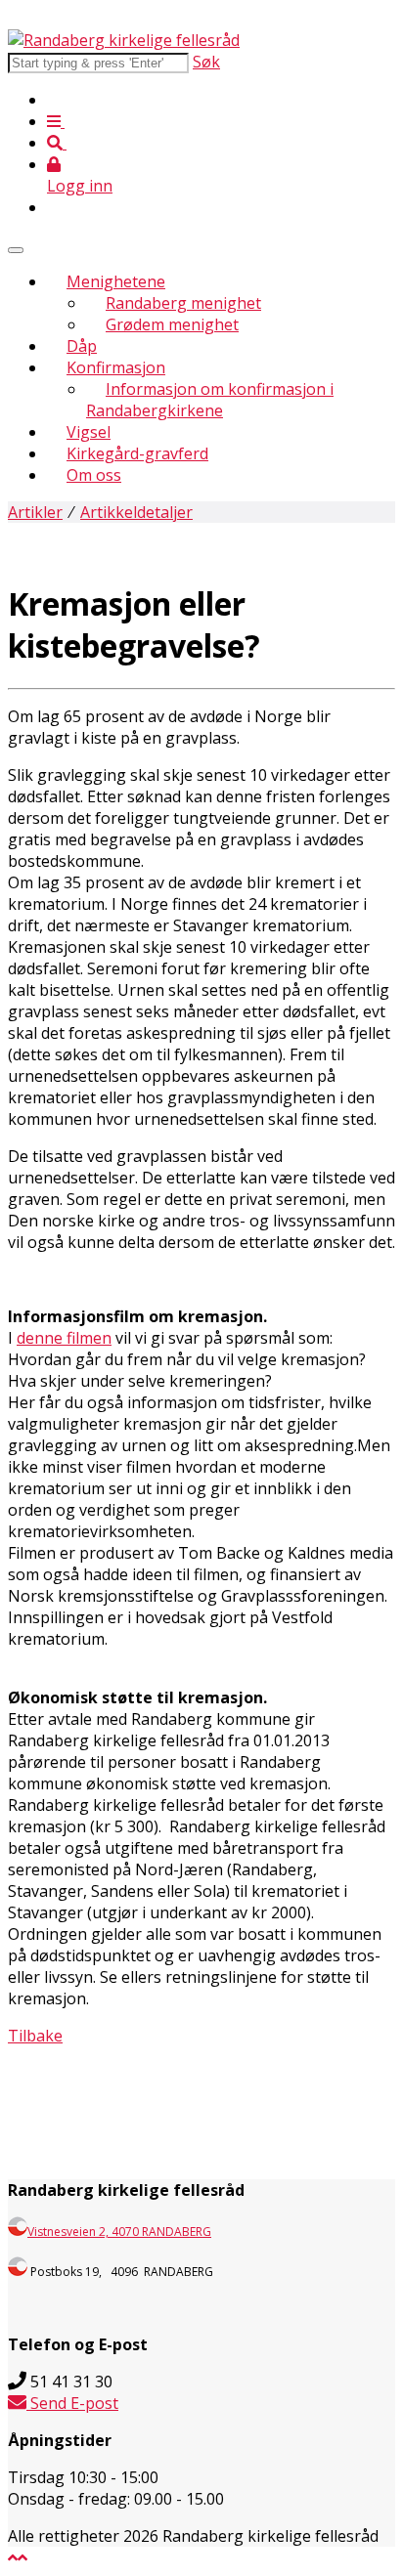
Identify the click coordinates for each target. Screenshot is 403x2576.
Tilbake (35, 2036)
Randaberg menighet (183, 303)
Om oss (94, 475)
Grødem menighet (172, 324)
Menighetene (116, 281)
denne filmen (64, 1338)
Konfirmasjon (116, 367)
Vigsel (89, 432)
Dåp (82, 346)
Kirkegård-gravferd (137, 453)
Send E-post (72, 2403)
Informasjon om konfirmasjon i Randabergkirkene (210, 400)
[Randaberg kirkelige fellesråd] (124, 40)
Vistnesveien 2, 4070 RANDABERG (119, 2232)
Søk (206, 62)
